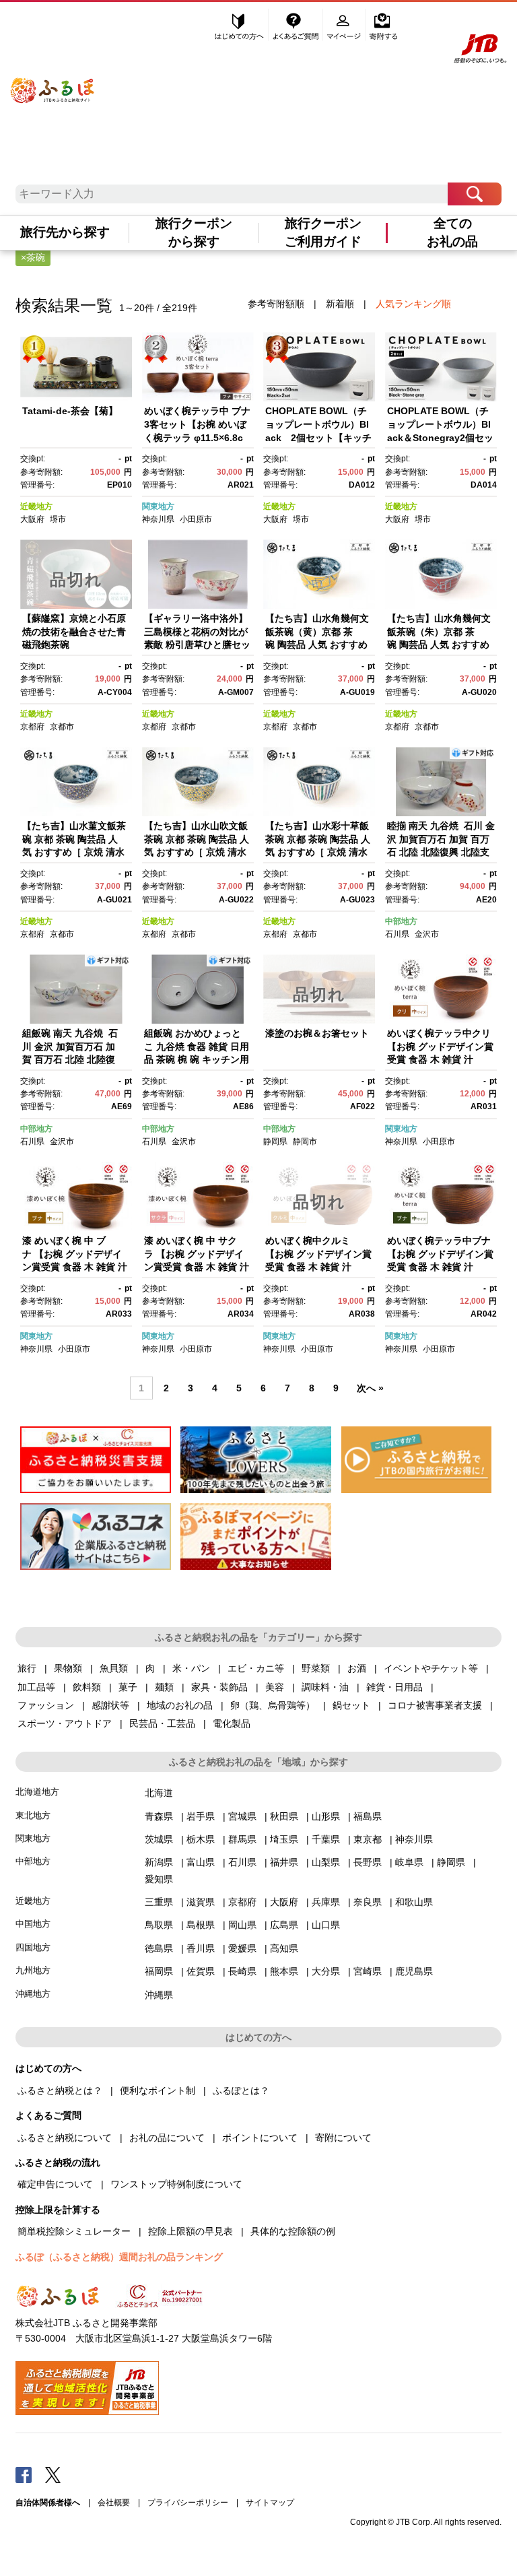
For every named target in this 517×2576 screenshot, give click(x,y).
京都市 (62, 727)
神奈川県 (158, 519)
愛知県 (159, 1879)
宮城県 (242, 1816)
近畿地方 (36, 506)
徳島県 (159, 1948)
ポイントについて (260, 2138)
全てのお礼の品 (452, 232)
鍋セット (351, 1705)
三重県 (159, 1902)
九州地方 (33, 1970)
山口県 (326, 1925)
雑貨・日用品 (394, 1687)
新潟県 (159, 1862)
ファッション (46, 1705)
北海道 (159, 1793)
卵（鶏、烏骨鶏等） (273, 1705)
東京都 (368, 1839)
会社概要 (114, 2503)
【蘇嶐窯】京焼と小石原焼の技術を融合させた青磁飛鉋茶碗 (74, 631)
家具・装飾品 (219, 1687)
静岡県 (275, 1142)
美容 (275, 1687)
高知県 (284, 1948)
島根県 (201, 1925)
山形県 (326, 1816)
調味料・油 (325, 1687)
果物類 (68, 1668)
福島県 (368, 1816)
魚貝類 (114, 1668)
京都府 (32, 727)
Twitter (53, 2474)
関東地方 (158, 506)
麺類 (164, 1687)
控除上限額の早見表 (191, 2231)
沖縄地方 (33, 1994)
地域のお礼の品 (180, 1705)
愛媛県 (242, 1948)
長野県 (368, 1862)
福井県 (284, 1862)
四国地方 (33, 1947)
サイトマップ (270, 2503)
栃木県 (201, 1839)
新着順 (340, 304)
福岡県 (159, 1971)
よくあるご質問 (297, 25)
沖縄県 (159, 1995)
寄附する (383, 25)
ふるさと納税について (65, 2138)
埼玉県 (284, 1839)
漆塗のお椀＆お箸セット (317, 1033)
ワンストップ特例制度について (176, 2184)
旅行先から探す (65, 232)
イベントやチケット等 (431, 1668)
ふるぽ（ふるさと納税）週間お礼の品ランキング (119, 2257)
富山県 (201, 1862)
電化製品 (232, 1723)
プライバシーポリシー (188, 2503)
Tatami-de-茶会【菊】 (70, 411)
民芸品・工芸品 (162, 1723)
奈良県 (368, 1902)
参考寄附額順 (276, 304)
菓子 (128, 1687)
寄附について (343, 2138)
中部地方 (401, 921)
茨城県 (159, 1839)
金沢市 (427, 934)
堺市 (58, 519)
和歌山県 (414, 1902)
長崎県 (242, 1971)
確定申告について (55, 2184)
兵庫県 (326, 1902)
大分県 (326, 1971)
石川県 (397, 934)
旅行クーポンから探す (194, 232)
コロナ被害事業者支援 (435, 1705)
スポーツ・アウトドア (65, 1723)
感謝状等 (110, 1705)
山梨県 (326, 1862)
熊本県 (284, 1971)
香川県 (201, 1948)
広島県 (284, 1925)
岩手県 (201, 1816)
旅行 (27, 1668)
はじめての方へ (240, 25)
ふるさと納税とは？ (60, 2090)
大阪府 (32, 519)
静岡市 (305, 1142)
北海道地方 (37, 1792)
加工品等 (36, 1687)
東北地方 (33, 1815)
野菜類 (316, 1668)
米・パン (191, 1668)
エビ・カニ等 (256, 1668)
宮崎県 (368, 1971)
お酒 (357, 1668)
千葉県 (326, 1839)
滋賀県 (201, 1902)
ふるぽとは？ (241, 2090)
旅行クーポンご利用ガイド (323, 232)
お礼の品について (167, 2138)
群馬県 (242, 1839)
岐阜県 (409, 1862)
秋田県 (284, 1816)
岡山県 (242, 1925)
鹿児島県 (414, 1971)
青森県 (159, 1816)
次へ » (370, 1388)
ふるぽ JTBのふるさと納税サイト (53, 82)
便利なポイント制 (158, 2090)
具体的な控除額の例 (293, 2231)
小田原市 (196, 519)
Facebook (24, 2474)
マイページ (345, 25)
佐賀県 (201, 1971)
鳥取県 (159, 1925)
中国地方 (33, 1924)
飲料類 (87, 1687)
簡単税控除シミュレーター (74, 2231)
